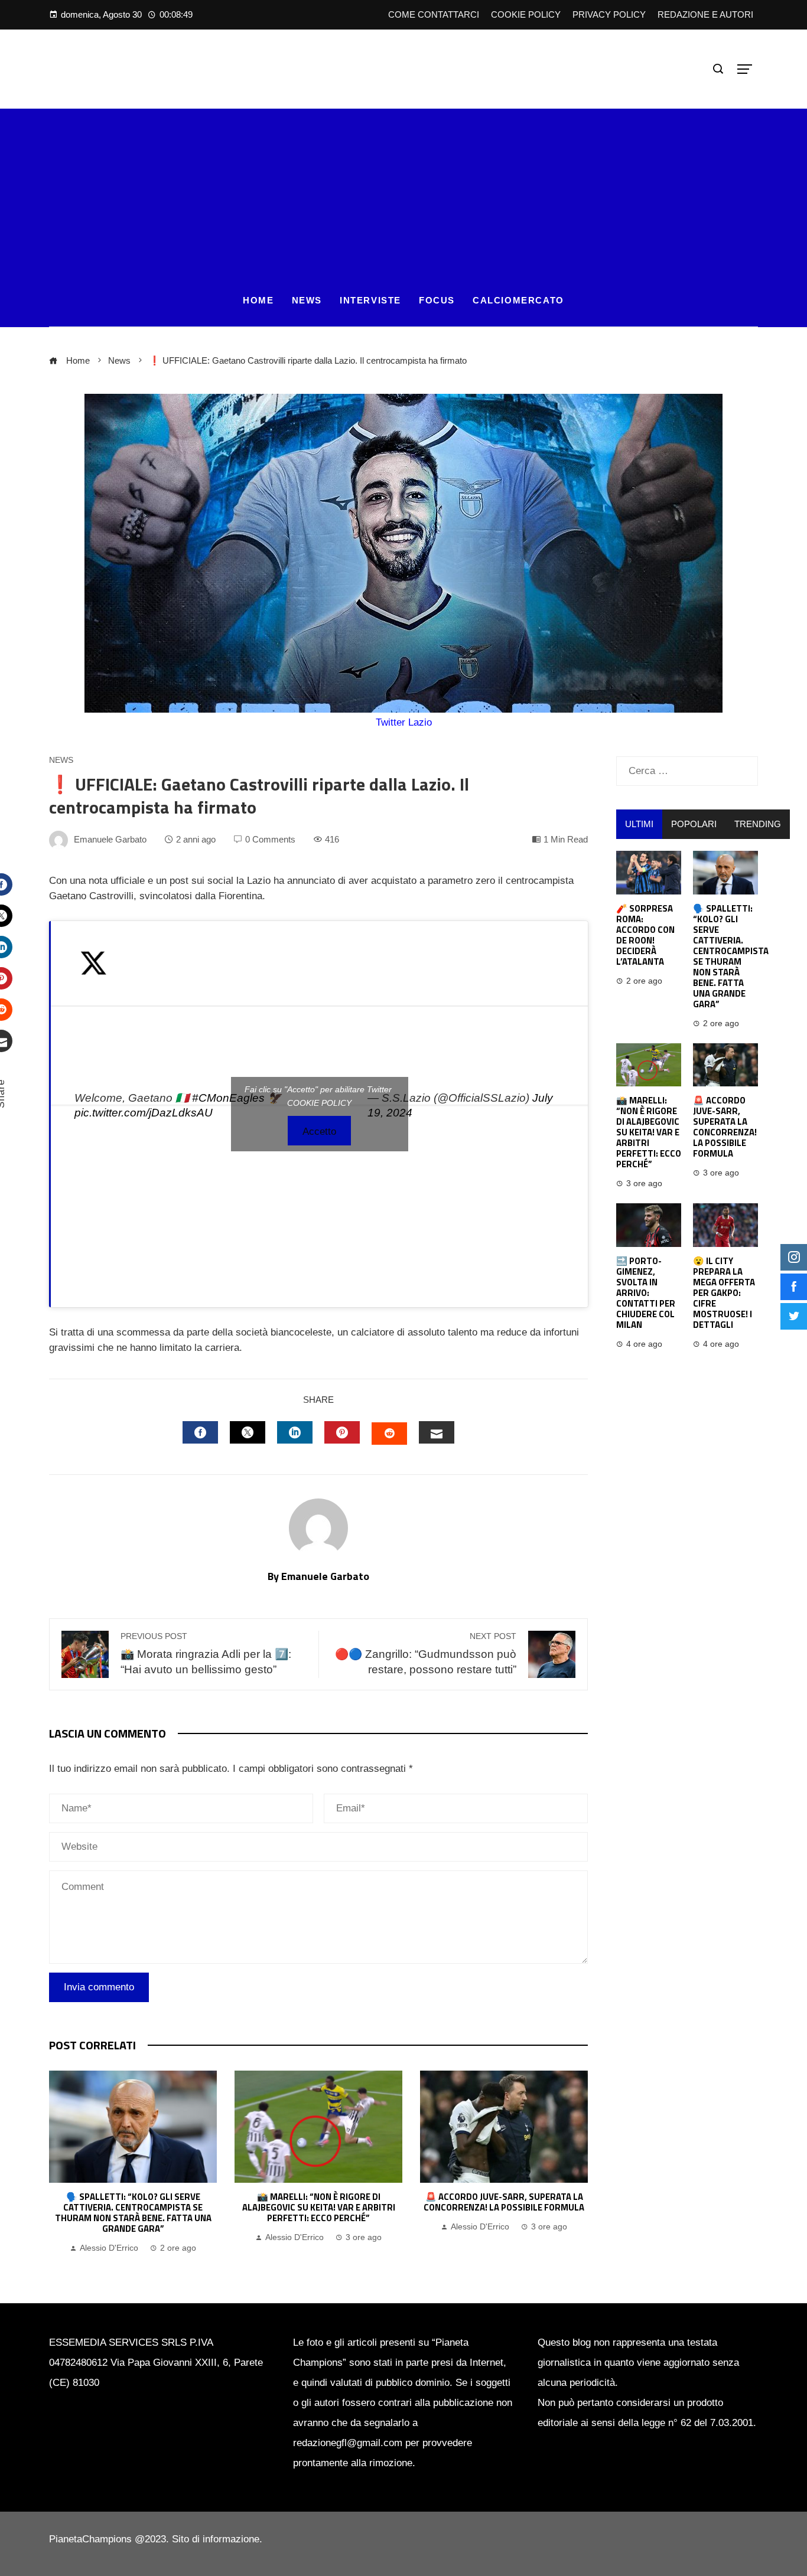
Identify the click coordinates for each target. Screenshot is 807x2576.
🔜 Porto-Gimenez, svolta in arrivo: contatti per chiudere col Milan (646, 1293)
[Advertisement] (403, 191)
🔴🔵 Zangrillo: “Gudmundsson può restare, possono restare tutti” (426, 1654)
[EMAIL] (437, 1432)
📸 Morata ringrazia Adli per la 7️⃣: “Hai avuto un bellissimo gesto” (206, 1654)
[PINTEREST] (342, 1432)
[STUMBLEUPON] (389, 1434)
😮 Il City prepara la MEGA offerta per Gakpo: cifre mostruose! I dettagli (724, 1293)
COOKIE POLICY (319, 1103)
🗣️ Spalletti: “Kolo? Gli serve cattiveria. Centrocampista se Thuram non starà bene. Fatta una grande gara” (133, 2213)
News (61, 760)
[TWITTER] (248, 1432)
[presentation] (61, 2163)
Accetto (319, 1132)
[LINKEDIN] (295, 1432)
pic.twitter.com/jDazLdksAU (144, 1113)
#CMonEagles (228, 1098)
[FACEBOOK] (200, 1432)
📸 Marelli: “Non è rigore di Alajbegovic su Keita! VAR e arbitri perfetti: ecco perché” (319, 2207)
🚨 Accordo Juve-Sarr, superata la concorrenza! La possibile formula (504, 2202)
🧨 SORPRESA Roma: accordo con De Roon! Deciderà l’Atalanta (645, 935)
